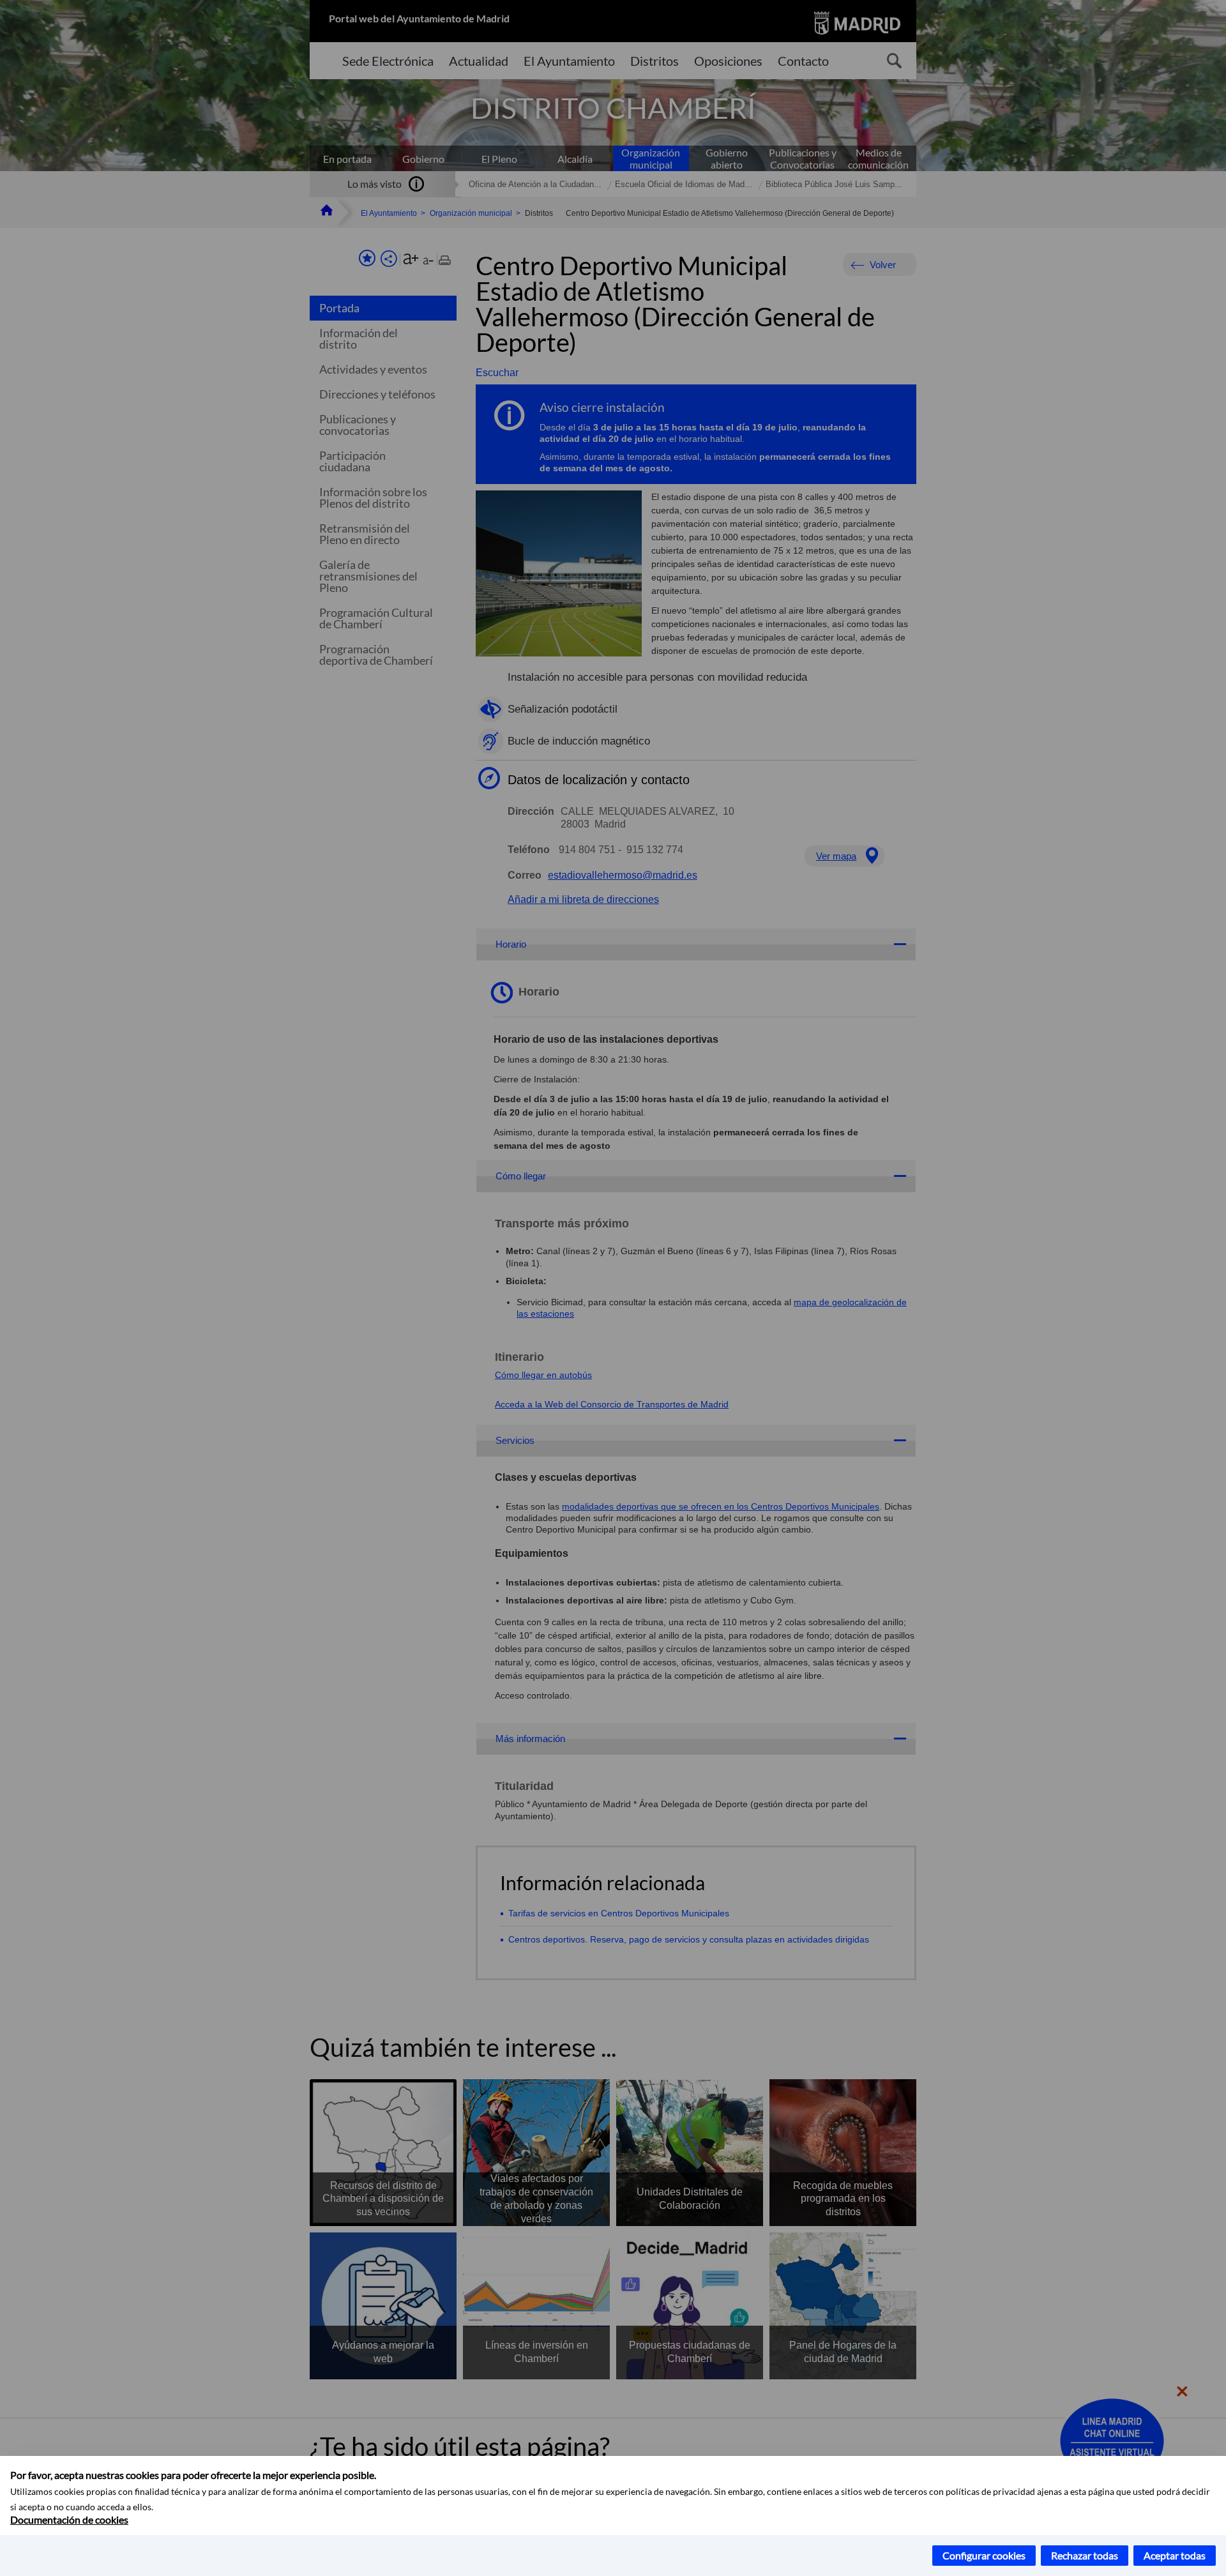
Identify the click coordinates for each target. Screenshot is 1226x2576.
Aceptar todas (1175, 2555)
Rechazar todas (1085, 2555)
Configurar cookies (984, 2555)
